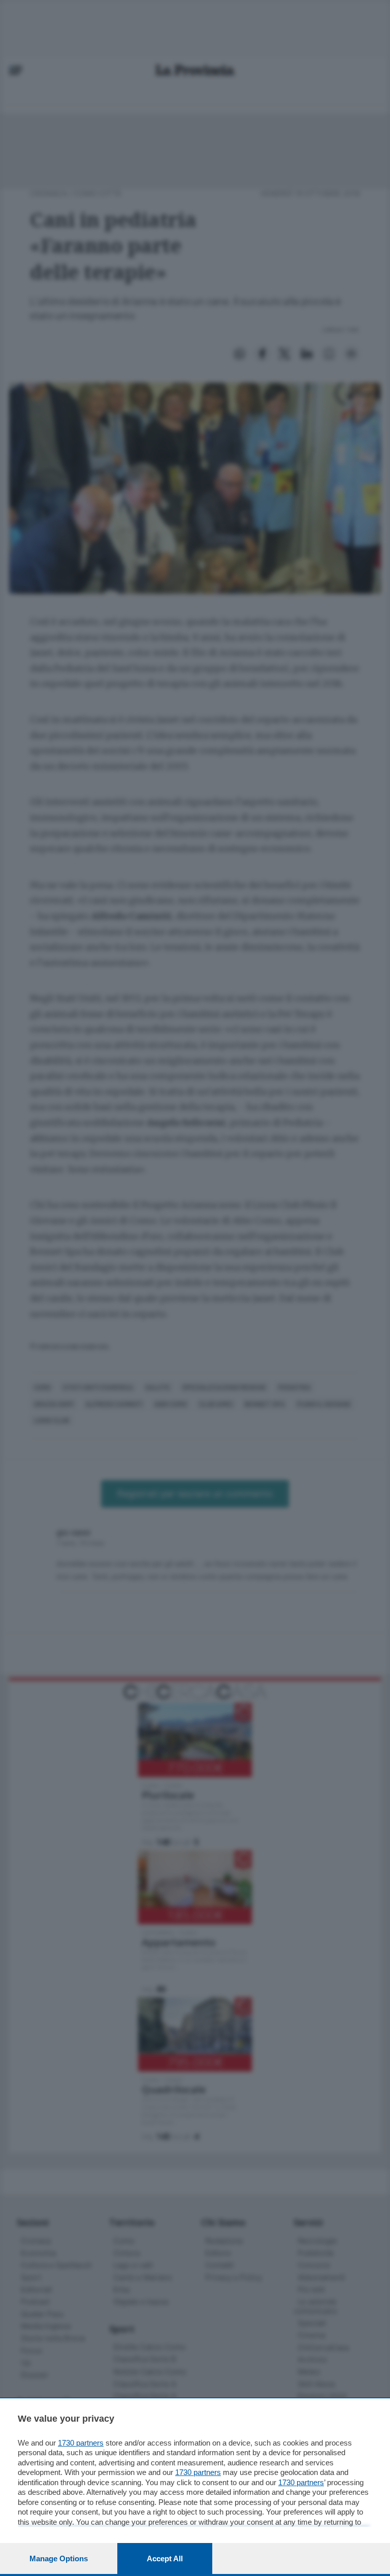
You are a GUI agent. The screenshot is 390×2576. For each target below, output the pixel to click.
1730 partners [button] (81, 2443)
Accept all (165, 2558)
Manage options (59, 2558)
